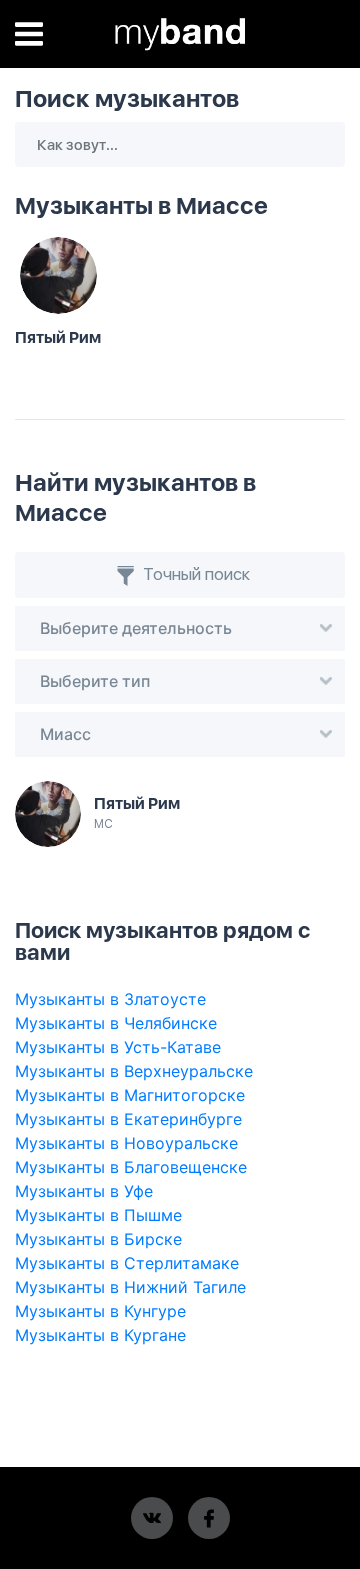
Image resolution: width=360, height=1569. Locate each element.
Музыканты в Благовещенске (131, 1167)
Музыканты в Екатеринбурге (128, 1119)
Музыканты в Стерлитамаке (127, 1263)
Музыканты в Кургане (100, 1335)
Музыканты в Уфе (84, 1191)
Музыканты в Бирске (98, 1239)
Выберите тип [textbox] (95, 681)
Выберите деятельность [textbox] (136, 628)
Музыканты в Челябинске (116, 1023)
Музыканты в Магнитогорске (130, 1095)
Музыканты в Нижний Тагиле (130, 1287)
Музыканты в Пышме (98, 1215)
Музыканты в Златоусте (110, 999)
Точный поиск (194, 574)
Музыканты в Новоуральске (126, 1143)
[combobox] (180, 628)
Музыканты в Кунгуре (100, 1311)
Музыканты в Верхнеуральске (134, 1071)
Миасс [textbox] (65, 734)
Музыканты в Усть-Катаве (118, 1047)
